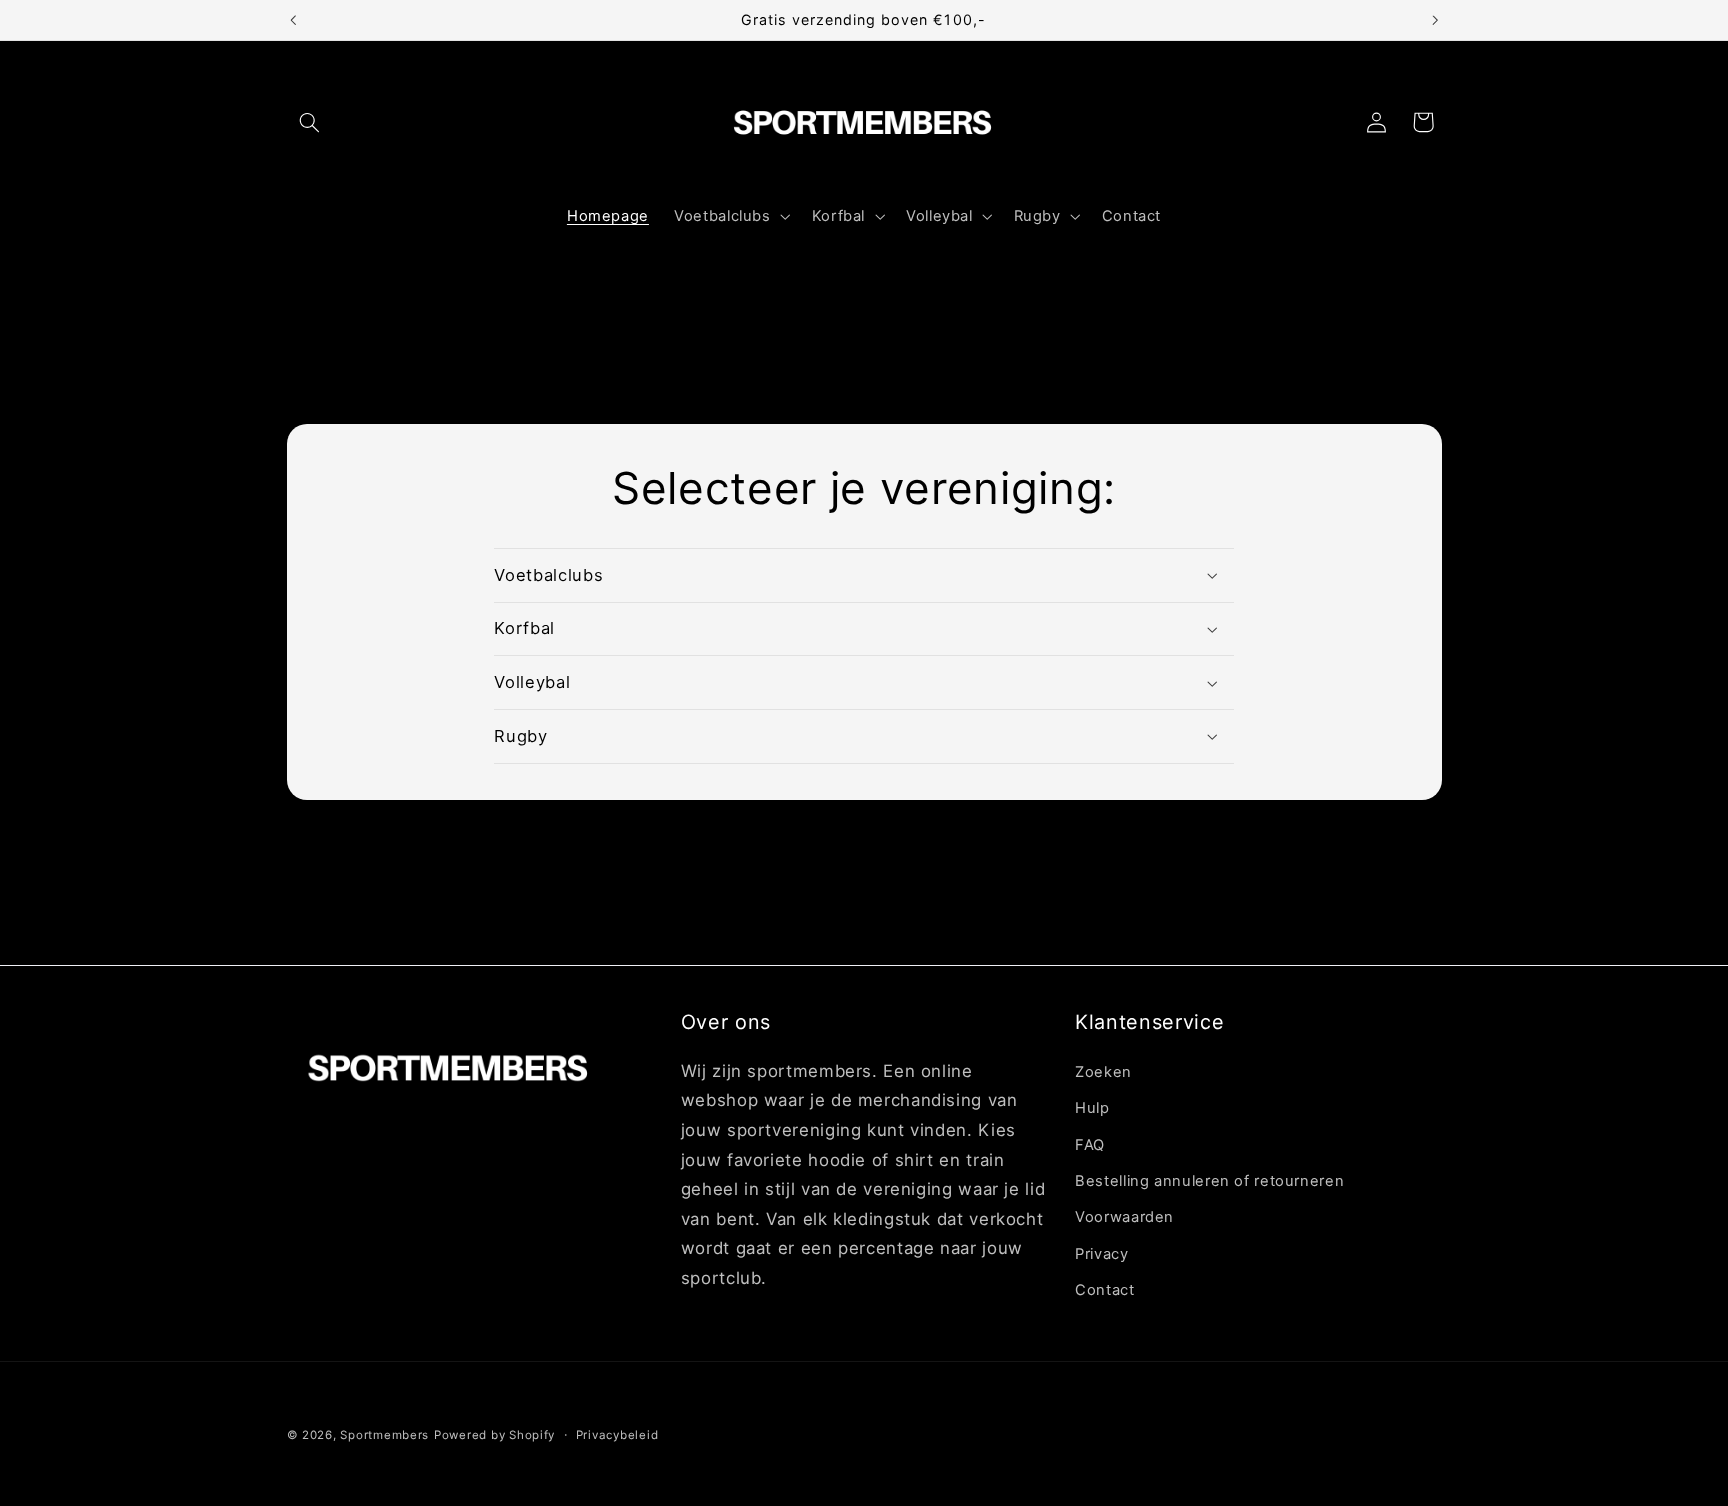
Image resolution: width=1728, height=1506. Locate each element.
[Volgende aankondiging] (1435, 20)
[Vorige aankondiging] (293, 20)
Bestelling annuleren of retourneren (1209, 1180)
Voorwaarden (1124, 1217)
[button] (310, 122)
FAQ (1090, 1144)
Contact (1104, 1289)
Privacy (1101, 1253)
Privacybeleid (617, 1435)
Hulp (1092, 1107)
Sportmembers (384, 1435)
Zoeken (1103, 1071)
